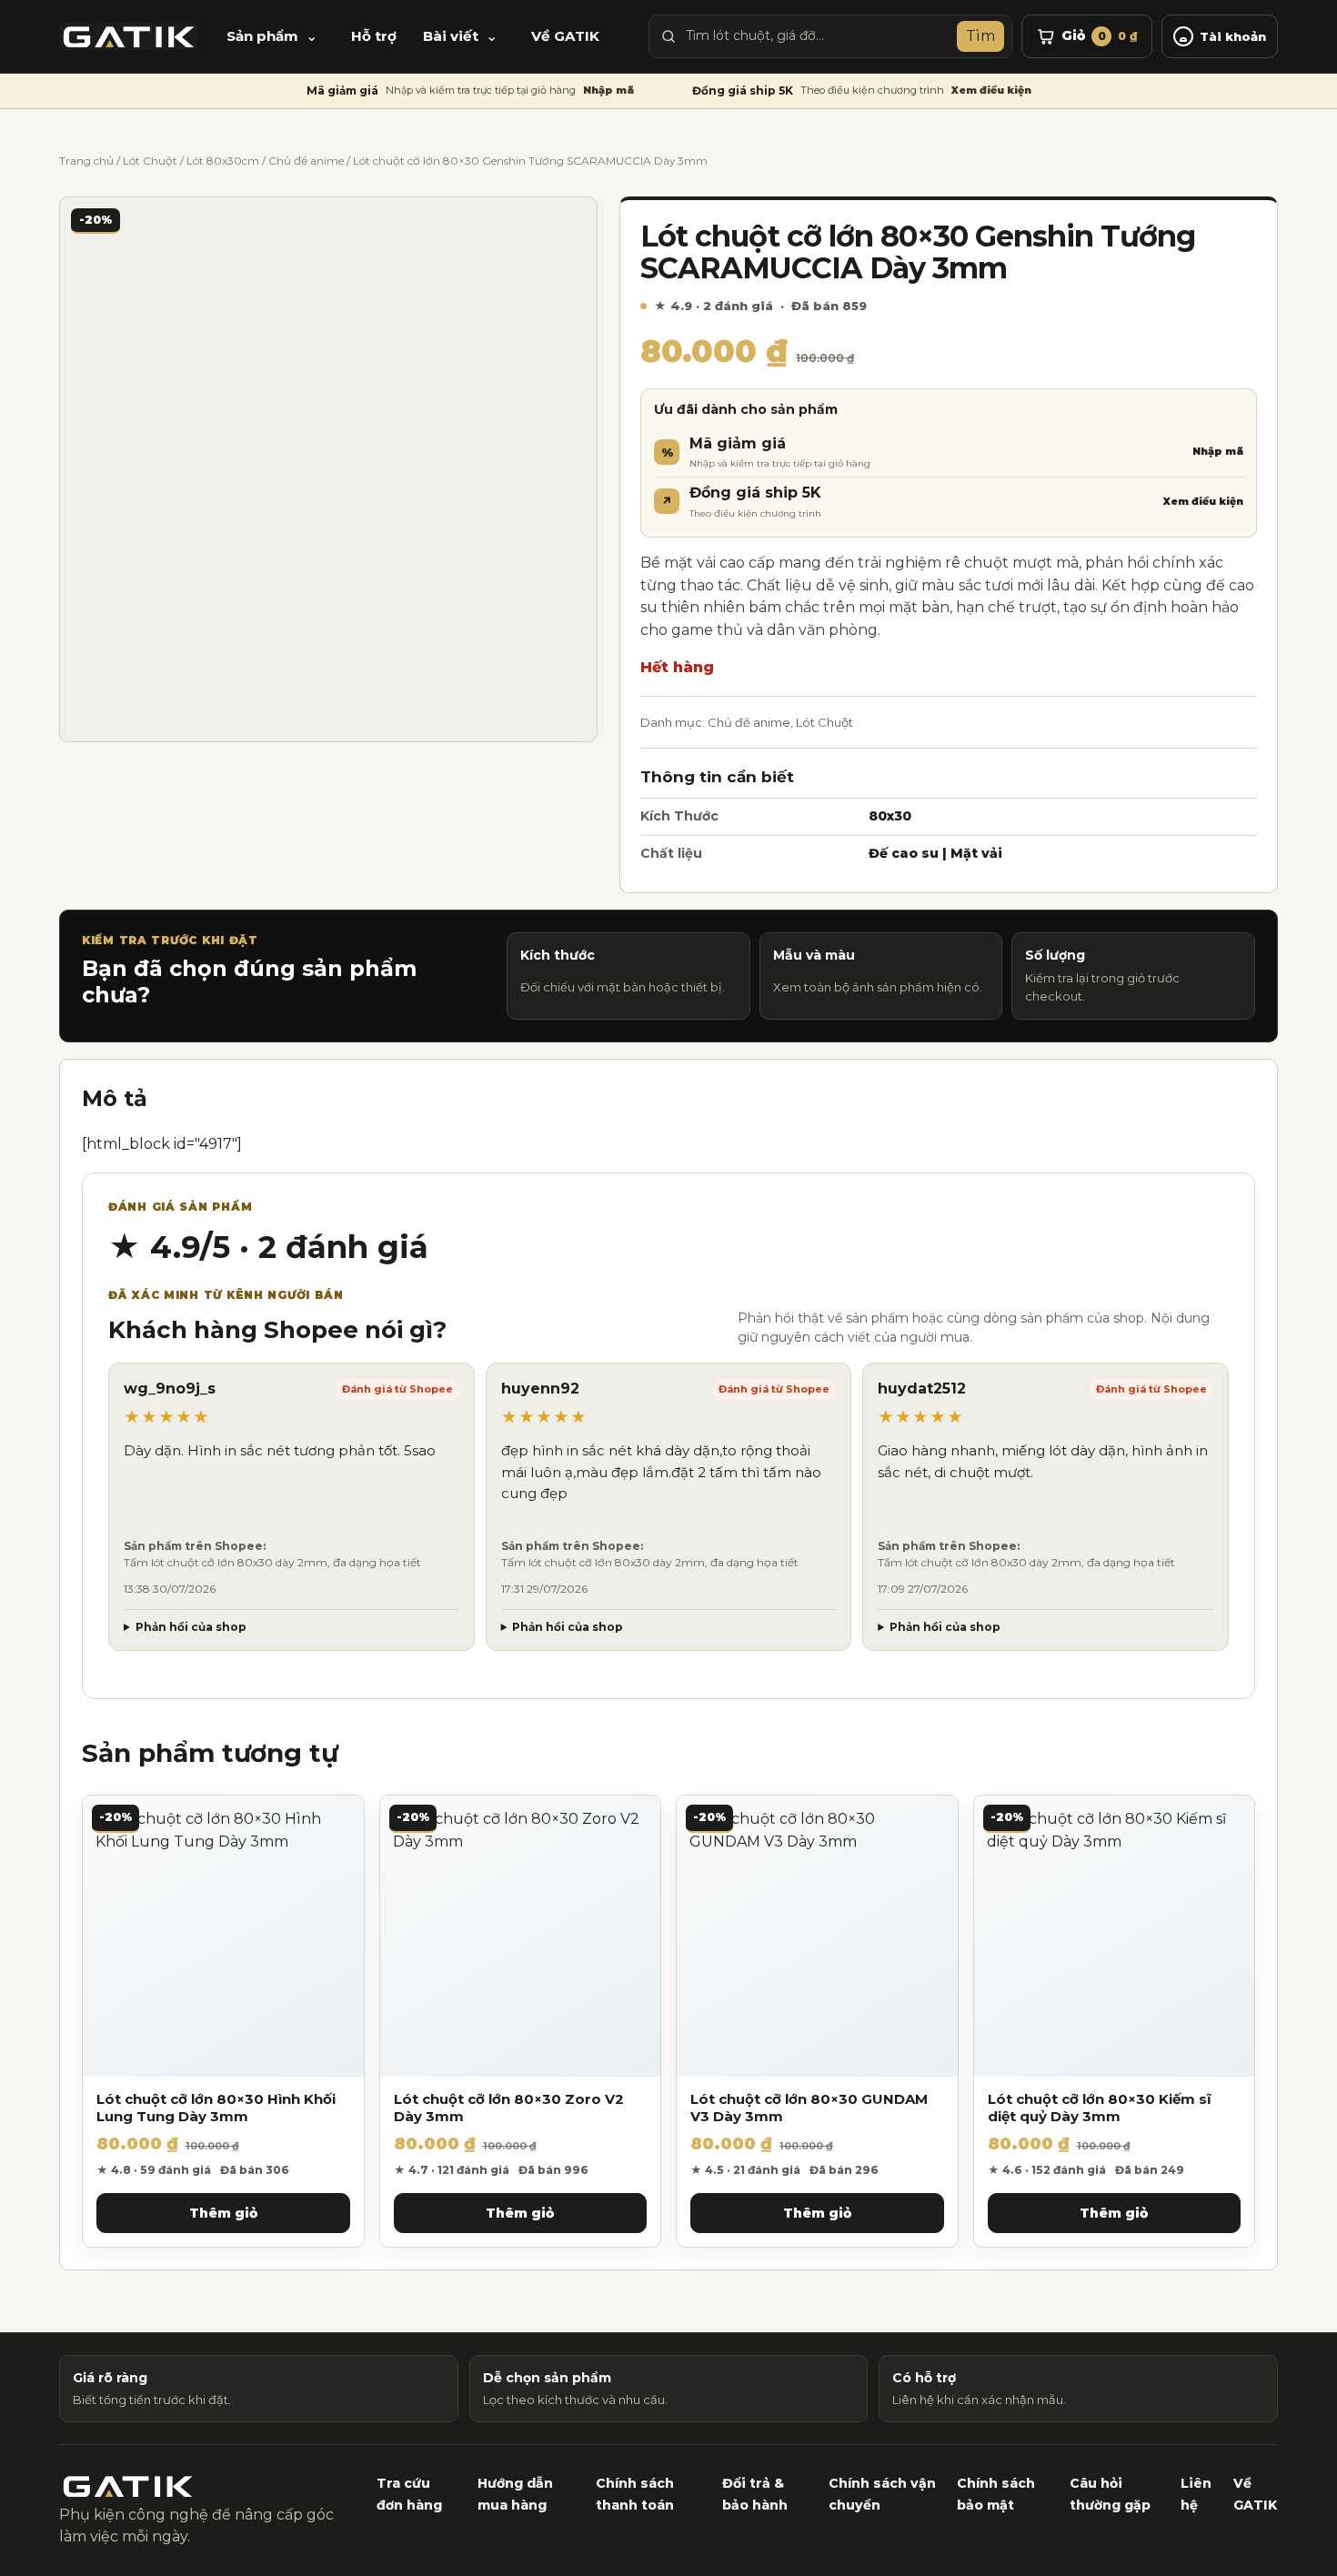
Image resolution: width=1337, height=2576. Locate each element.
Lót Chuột (150, 161)
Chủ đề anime (306, 161)
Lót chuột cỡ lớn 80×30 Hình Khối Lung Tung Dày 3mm (216, 2108)
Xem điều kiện (991, 90)
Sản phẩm (262, 36)
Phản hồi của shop (191, 1627)
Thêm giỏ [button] (223, 2213)
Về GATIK (565, 36)
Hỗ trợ (374, 36)
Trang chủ (86, 161)
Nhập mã (608, 90)
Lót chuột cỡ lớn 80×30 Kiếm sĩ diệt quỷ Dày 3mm (1100, 2108)
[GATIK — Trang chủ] (128, 36)
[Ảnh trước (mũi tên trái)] (32, 1288)
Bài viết (451, 36)
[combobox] (817, 36)
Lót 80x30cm (223, 161)
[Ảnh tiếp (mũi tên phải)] (1305, 1288)
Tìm (980, 36)
